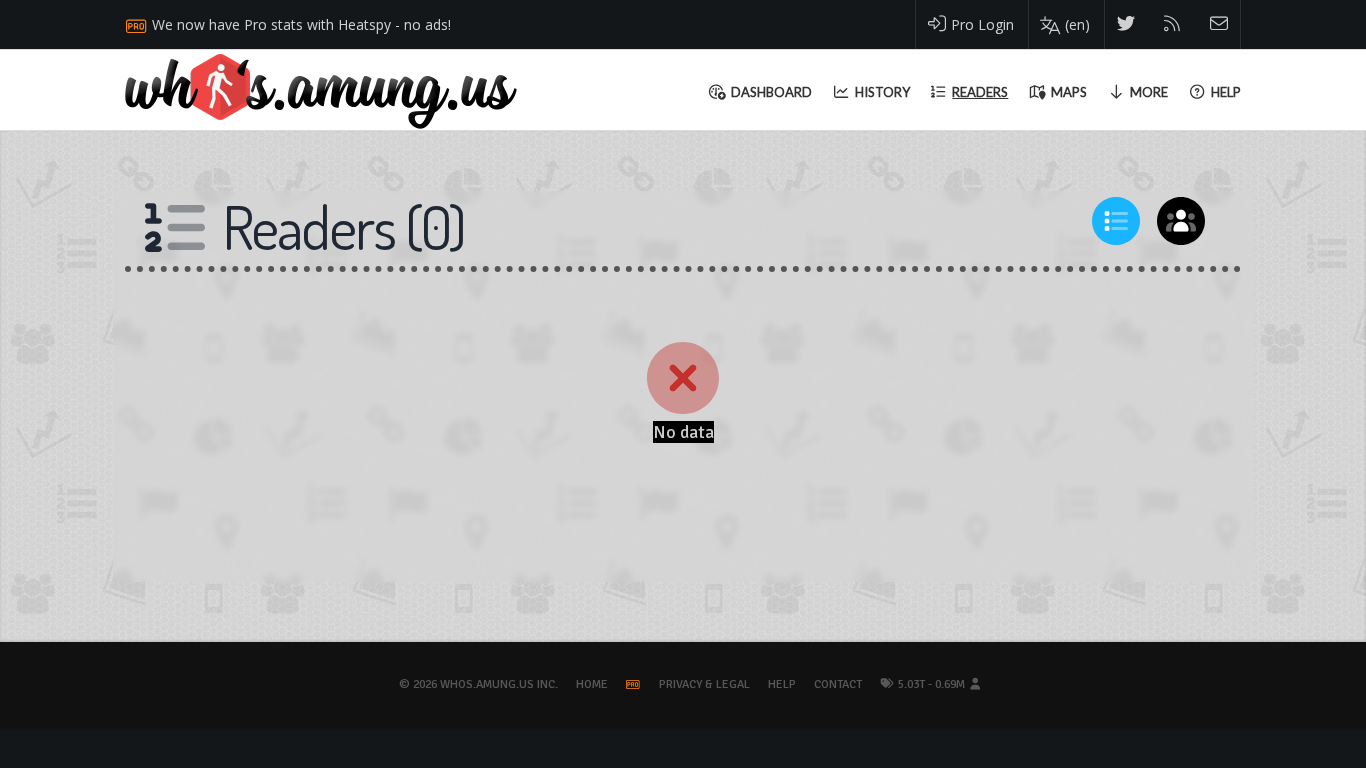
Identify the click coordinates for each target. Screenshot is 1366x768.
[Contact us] (1219, 24)
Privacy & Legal (704, 684)
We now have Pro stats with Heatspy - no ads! (301, 24)
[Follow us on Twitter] (1126, 24)
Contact (838, 684)
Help (782, 684)
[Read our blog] (1172, 24)
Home (592, 684)
